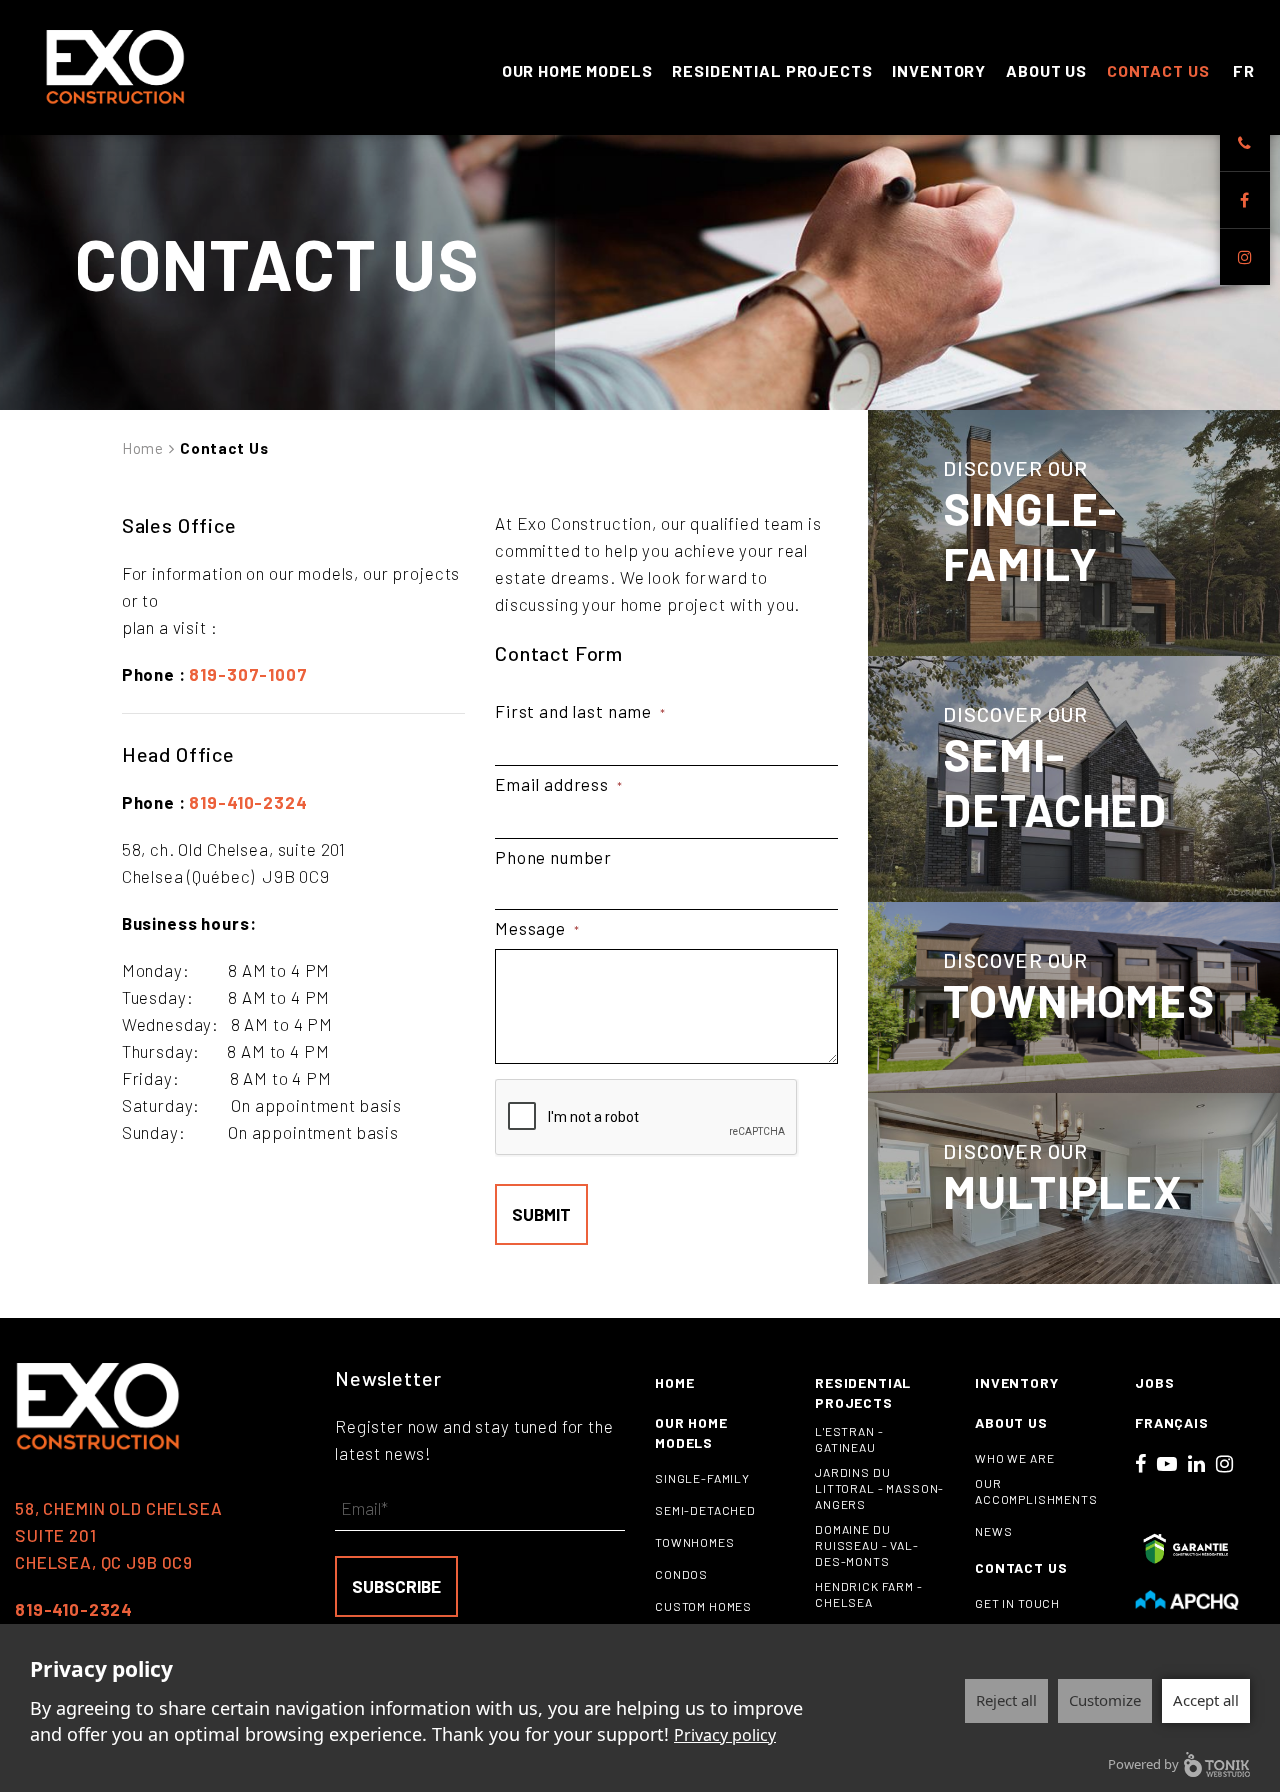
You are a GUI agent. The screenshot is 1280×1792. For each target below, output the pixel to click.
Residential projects (772, 71)
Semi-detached (705, 1510)
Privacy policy (725, 1735)
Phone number (553, 857)
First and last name (580, 711)
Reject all (1006, 1700)
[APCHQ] (1187, 1598)
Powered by (1143, 1764)
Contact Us (1158, 71)
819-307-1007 (248, 674)
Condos (681, 1574)
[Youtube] (1167, 1463)
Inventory (939, 71)
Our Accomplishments (1036, 1491)
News (993, 1531)
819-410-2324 (248, 802)
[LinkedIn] (1197, 1463)
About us (1046, 71)
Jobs (1154, 1382)
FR (1244, 71)
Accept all (1206, 1700)
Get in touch (1017, 1603)
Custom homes (703, 1606)
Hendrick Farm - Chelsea (869, 1594)
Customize (1105, 1700)
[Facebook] (1245, 200)
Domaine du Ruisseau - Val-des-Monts (867, 1545)
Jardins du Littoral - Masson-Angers (879, 1488)
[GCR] (1187, 1548)
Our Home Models (577, 71)
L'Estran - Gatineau (849, 1439)
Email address (559, 784)
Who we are (1015, 1458)
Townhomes (695, 1542)
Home (143, 448)
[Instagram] (1245, 257)
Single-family (702, 1478)
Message (537, 928)
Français (1172, 1422)
